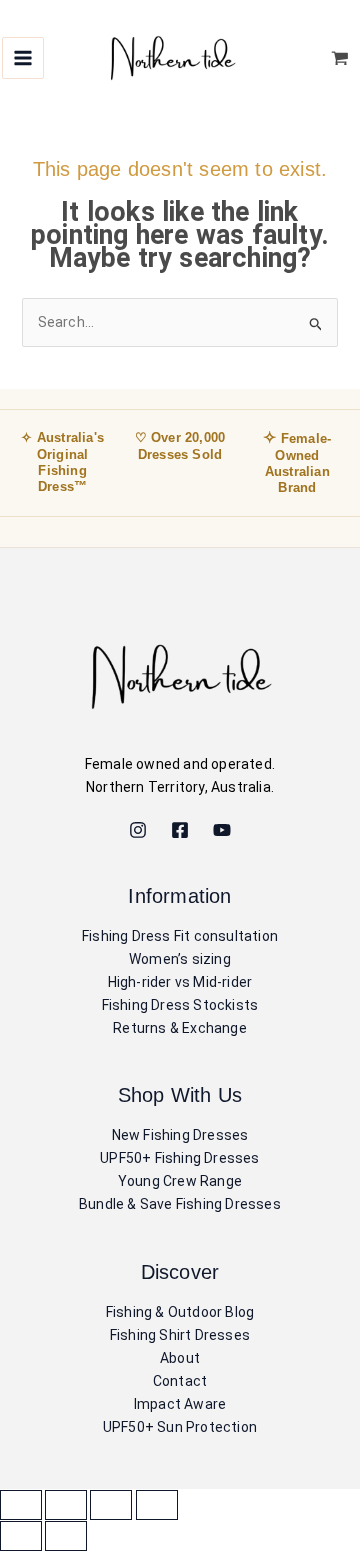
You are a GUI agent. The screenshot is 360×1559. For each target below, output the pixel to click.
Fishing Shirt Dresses (180, 1335)
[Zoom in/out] (21, 1505)
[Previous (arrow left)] (21, 1536)
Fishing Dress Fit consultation (180, 936)
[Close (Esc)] (157, 1505)
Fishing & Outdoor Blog (180, 1312)
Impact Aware (180, 1404)
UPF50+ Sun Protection (180, 1427)
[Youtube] (222, 830)
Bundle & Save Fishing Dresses (180, 1204)
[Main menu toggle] (23, 58)
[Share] (111, 1505)
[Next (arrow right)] (66, 1536)
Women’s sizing (180, 959)
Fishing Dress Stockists (180, 1005)
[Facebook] (180, 830)
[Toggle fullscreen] (66, 1505)
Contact (180, 1381)
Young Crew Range (180, 1181)
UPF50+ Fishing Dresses (179, 1158)
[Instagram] (138, 830)
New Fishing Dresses (180, 1135)
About (180, 1358)
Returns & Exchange (180, 1028)
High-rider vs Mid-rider (180, 982)
